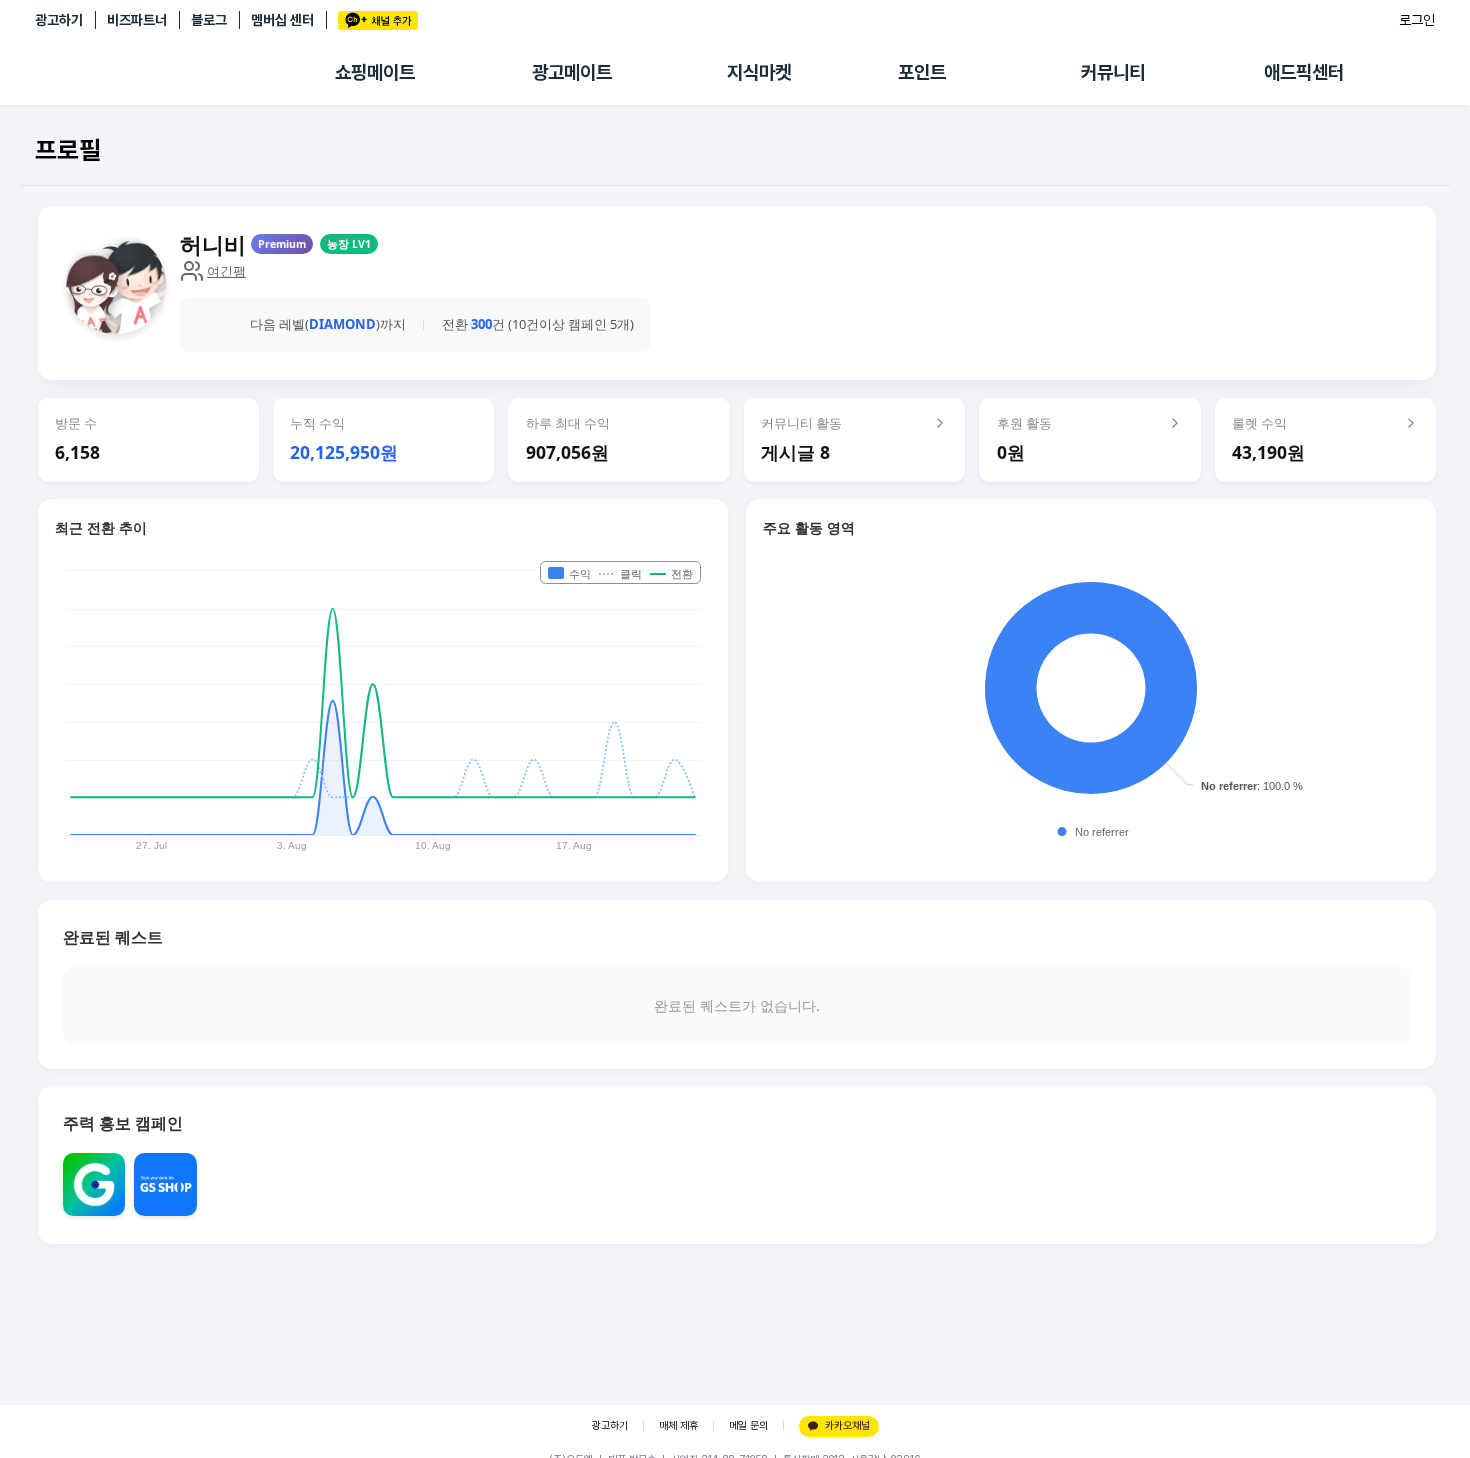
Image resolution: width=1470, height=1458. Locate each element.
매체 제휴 (678, 1425)
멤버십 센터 (282, 20)
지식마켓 (759, 72)
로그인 (1417, 20)
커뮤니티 (1113, 72)
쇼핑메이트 (375, 72)
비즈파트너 (137, 20)
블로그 (209, 20)
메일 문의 (748, 1425)
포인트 (922, 72)
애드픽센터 (1304, 72)
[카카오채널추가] (378, 20)
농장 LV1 (349, 244)
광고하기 (59, 20)
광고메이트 (572, 72)
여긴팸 (226, 271)
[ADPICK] (185, 73)
